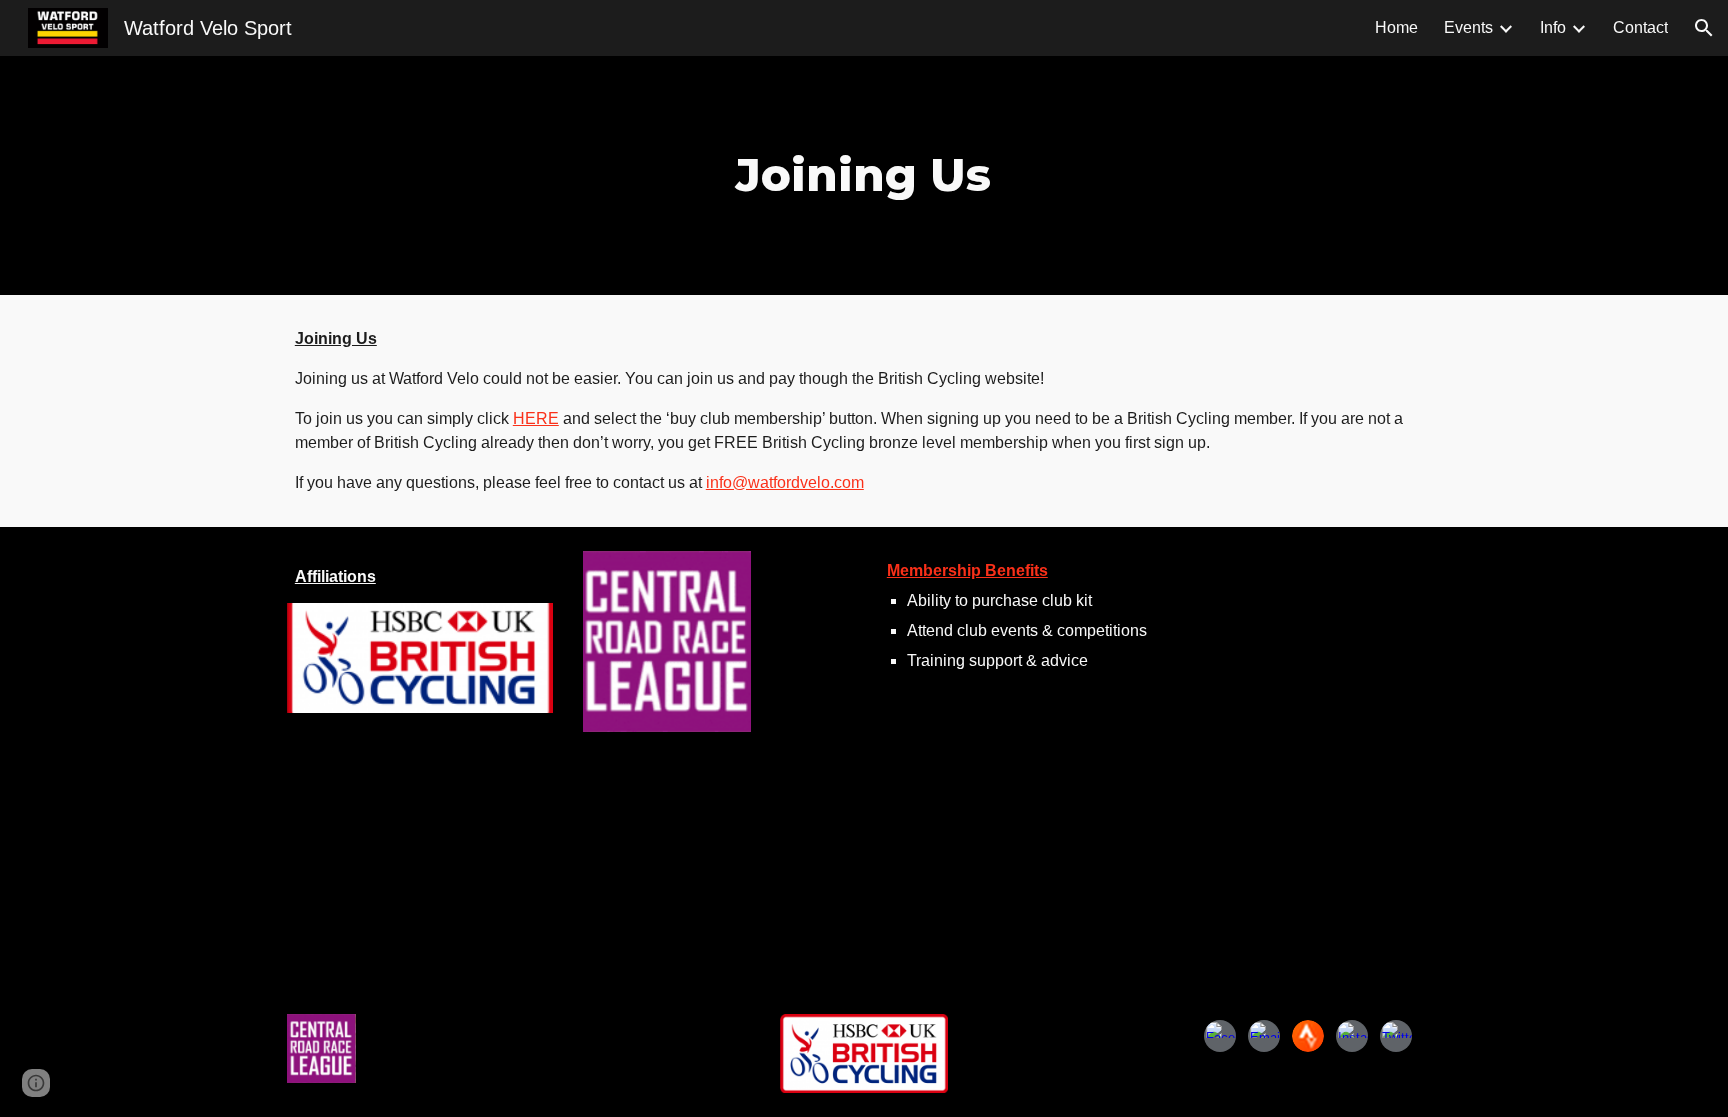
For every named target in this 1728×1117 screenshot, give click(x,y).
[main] (864, 175)
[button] (1704, 28)
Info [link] (1553, 27)
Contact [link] (1640, 27)
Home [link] (1396, 27)
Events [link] (1468, 27)
